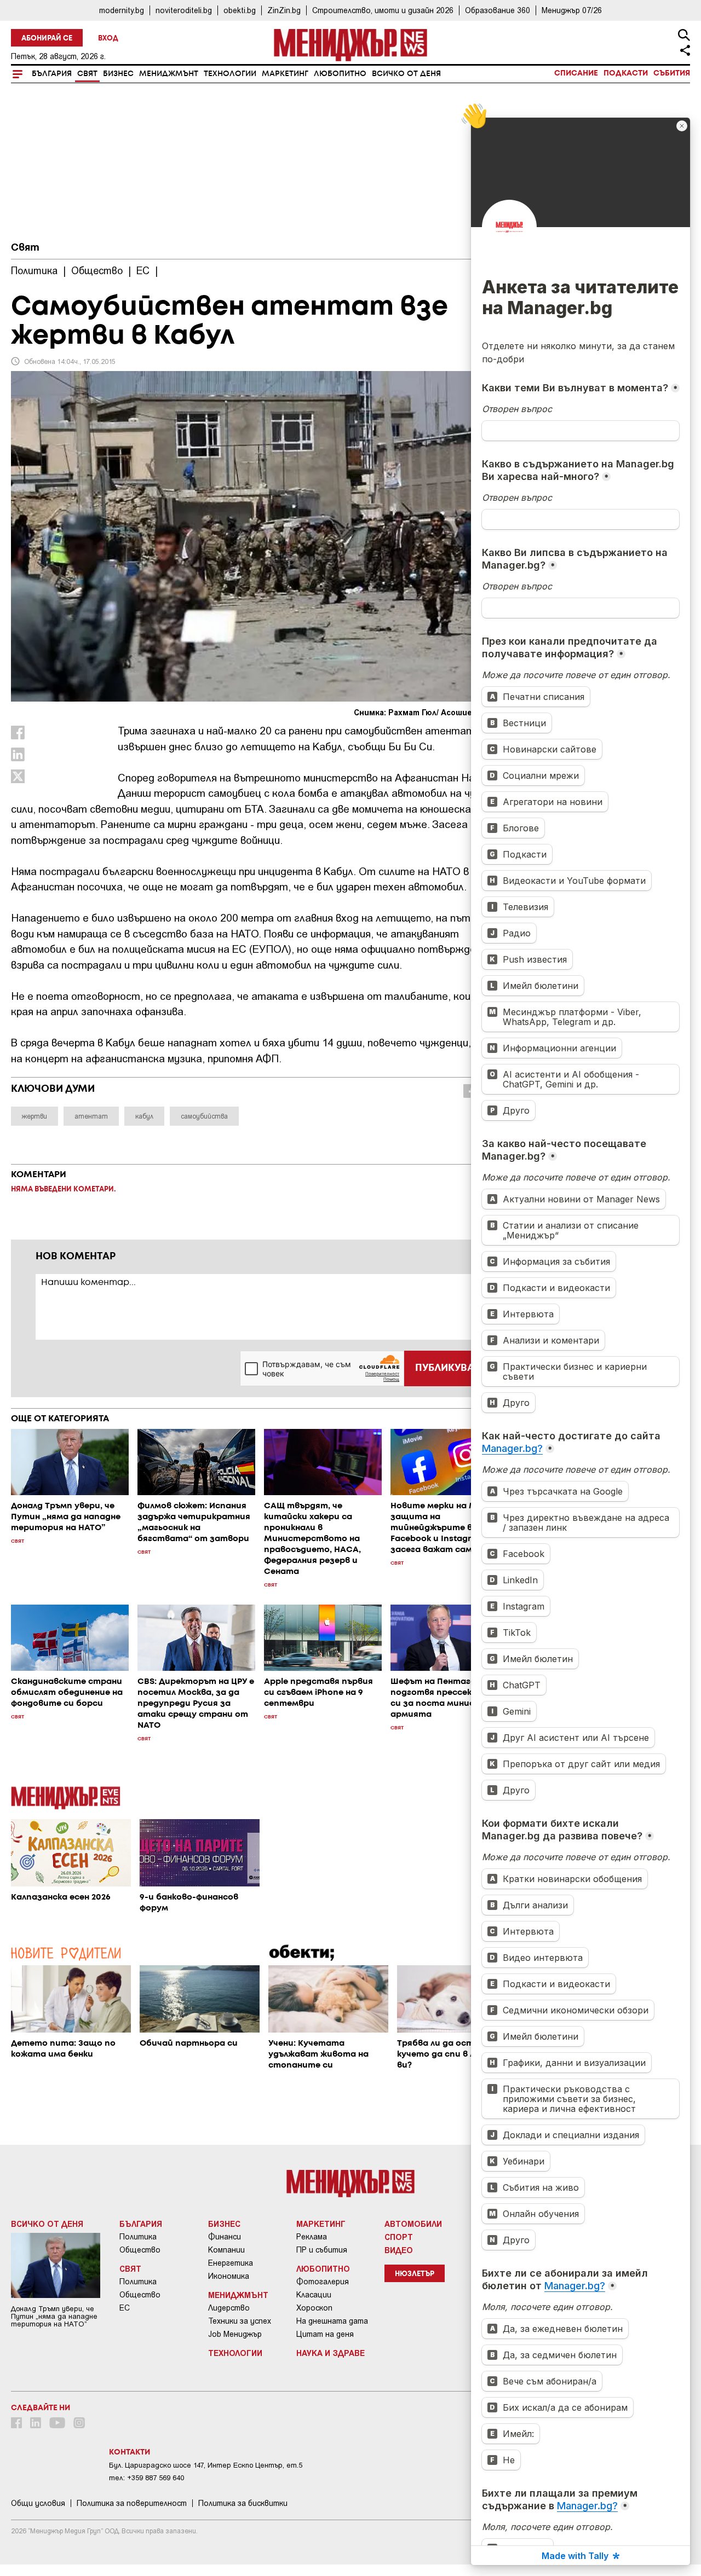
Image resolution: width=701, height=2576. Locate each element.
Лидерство (229, 2308)
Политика (138, 2237)
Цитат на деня (325, 2334)
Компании (226, 2250)
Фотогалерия (323, 2282)
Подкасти (626, 73)
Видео (399, 2250)
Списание (576, 73)
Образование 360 (498, 10)
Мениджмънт (169, 74)
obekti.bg (240, 10)
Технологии (230, 74)
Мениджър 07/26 (572, 10)
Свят (87, 74)
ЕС (125, 2308)
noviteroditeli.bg (184, 10)
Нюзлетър (415, 2274)
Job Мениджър (235, 2334)
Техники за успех (240, 2321)
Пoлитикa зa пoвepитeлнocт (132, 2503)
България (52, 74)
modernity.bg (122, 10)
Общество (140, 2250)
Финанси (225, 2237)
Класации (314, 2295)
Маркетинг (285, 74)
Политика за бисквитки (243, 2503)
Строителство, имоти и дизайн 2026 (383, 10)
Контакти (130, 2452)
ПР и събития (322, 2250)
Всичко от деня (406, 74)
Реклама (312, 2237)
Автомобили (413, 2224)
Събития (672, 73)
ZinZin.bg (284, 10)
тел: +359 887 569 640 (146, 2478)
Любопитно (340, 74)
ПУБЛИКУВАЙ (448, 1368)
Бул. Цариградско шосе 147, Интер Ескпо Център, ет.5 (206, 2465)
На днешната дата (332, 2321)
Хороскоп (314, 2308)
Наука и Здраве (331, 2353)
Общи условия (38, 2503)
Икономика (229, 2276)
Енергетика (231, 2263)
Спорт (399, 2237)
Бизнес (118, 74)
